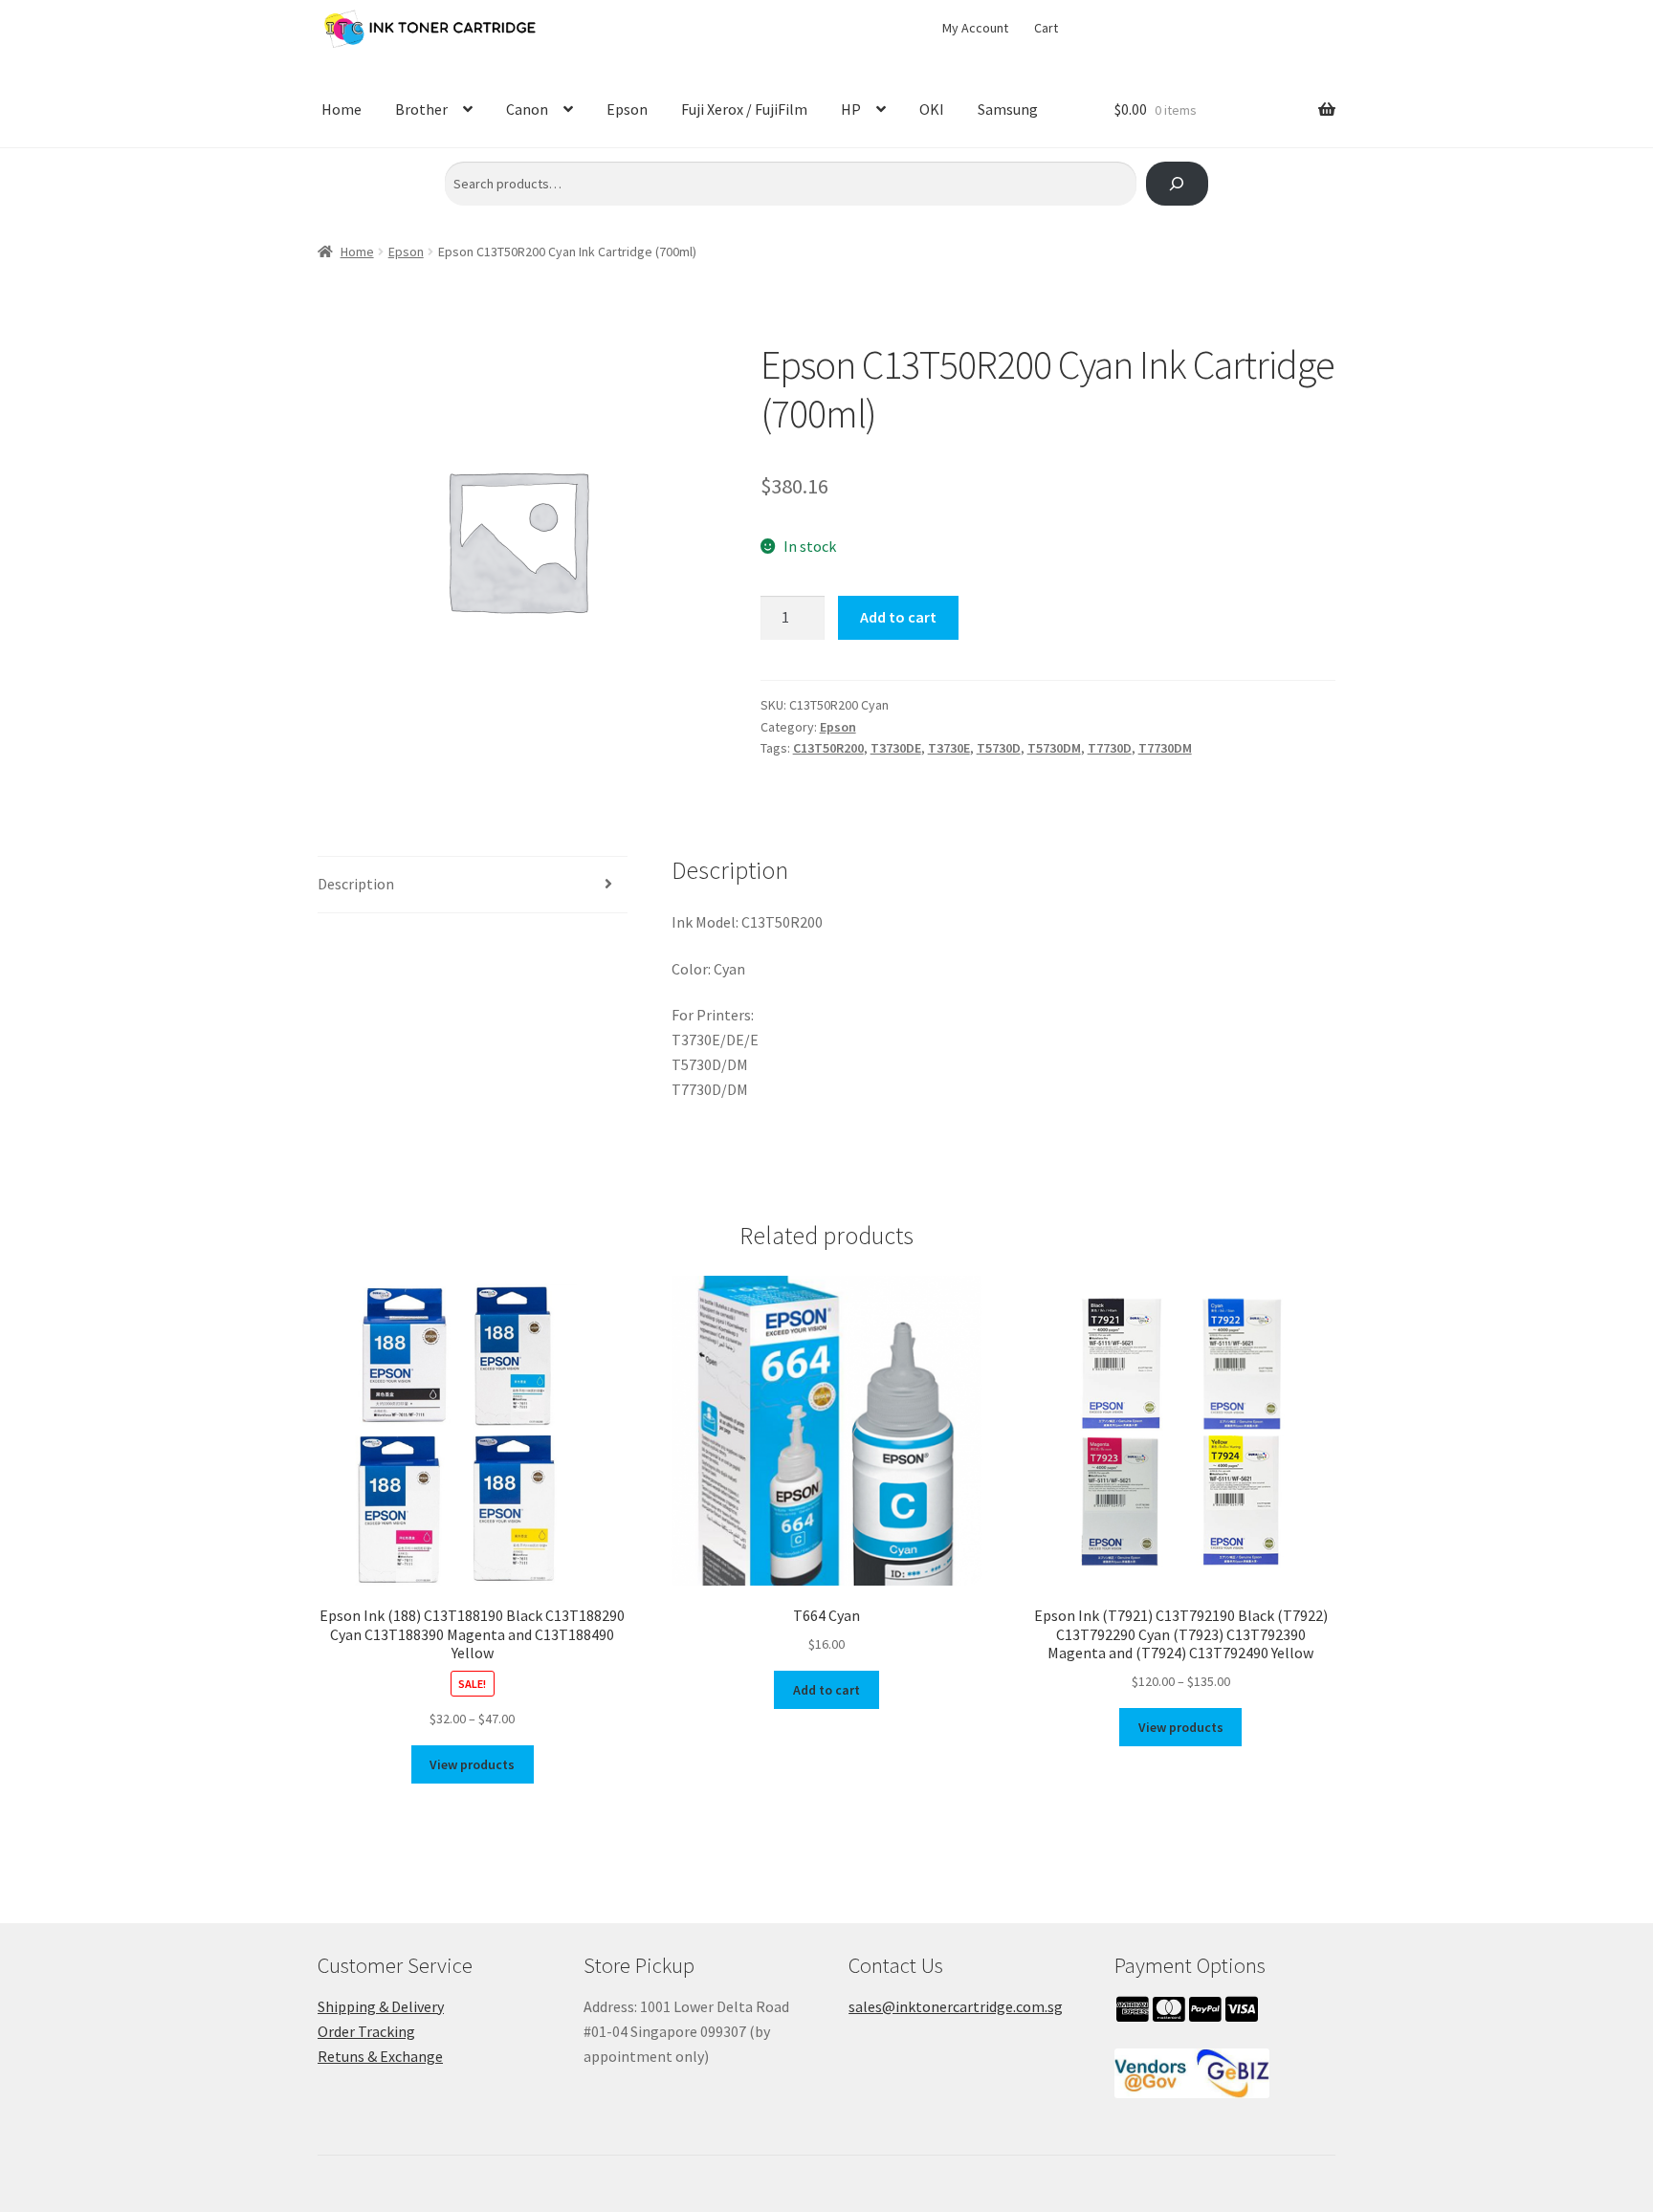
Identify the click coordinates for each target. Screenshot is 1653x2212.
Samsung (1008, 109)
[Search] (1177, 184)
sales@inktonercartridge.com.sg (956, 2006)
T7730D (1110, 748)
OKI (932, 109)
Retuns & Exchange (380, 2056)
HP (851, 109)
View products (472, 1764)
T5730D (999, 748)
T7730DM (1165, 748)
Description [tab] (356, 884)
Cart (1046, 28)
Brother (421, 109)
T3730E (949, 748)
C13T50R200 (828, 748)
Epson (627, 109)
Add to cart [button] (826, 1690)
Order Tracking (366, 2031)
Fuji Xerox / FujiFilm (744, 109)
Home (342, 109)
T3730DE (896, 748)
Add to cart (898, 617)
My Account (975, 28)
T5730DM (1054, 748)
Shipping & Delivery (381, 2006)
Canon (527, 109)
